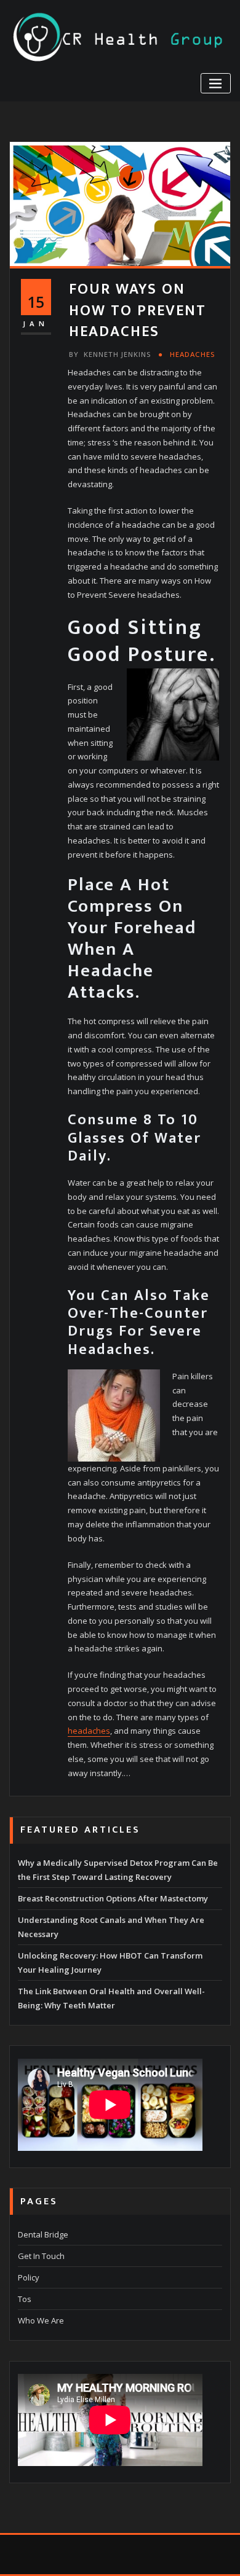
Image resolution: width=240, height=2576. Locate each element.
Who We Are (41, 2320)
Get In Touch (41, 2256)
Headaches (192, 354)
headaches (89, 1731)
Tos (25, 2299)
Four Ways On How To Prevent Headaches (138, 310)
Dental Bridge (43, 2234)
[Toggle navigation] (216, 83)
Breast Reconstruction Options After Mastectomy (113, 1898)
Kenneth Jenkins (110, 354)
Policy (29, 2277)
